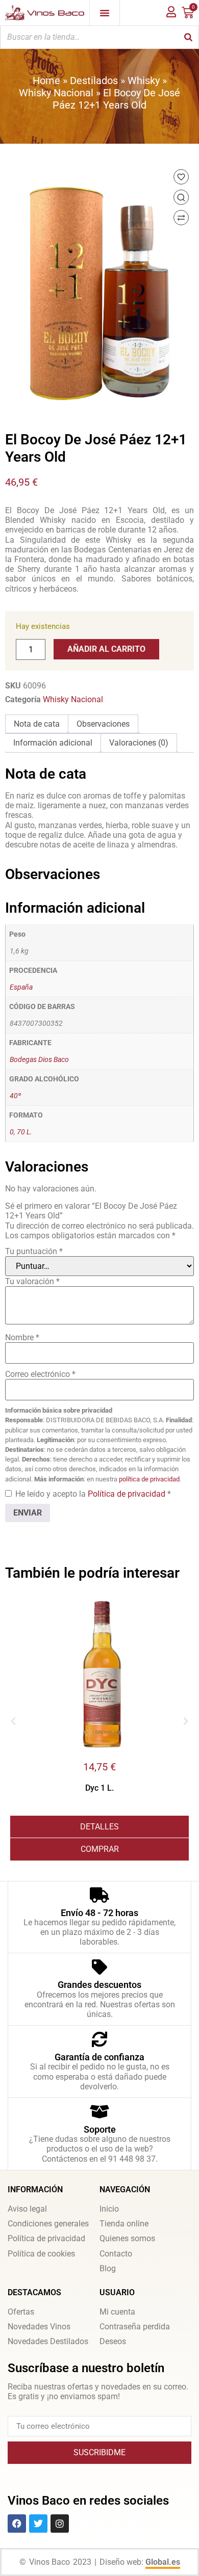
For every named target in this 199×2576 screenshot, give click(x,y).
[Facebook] (17, 2524)
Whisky (144, 81)
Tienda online (124, 2224)
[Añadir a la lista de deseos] (181, 177)
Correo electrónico (40, 1374)
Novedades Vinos (39, 2327)
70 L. (24, 1132)
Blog (108, 2268)
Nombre (22, 1337)
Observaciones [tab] (103, 724)
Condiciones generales (48, 2224)
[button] (13, 1721)
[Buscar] (188, 37)
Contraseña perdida (135, 2327)
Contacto (116, 2254)
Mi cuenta (117, 2312)
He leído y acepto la (93, 1494)
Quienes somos (127, 2238)
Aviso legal (27, 2209)
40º (15, 1096)
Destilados (94, 81)
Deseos (113, 2341)
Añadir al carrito (106, 649)
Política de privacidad (128, 1494)
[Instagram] (60, 2524)
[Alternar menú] (105, 13)
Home (46, 81)
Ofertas (21, 2312)
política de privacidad (149, 1479)
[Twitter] (38, 2524)
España (21, 987)
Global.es (163, 2562)
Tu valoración (32, 1281)
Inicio (109, 2209)
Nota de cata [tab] (37, 724)
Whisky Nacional (56, 93)
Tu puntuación (34, 1251)
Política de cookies (41, 2254)
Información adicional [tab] (53, 743)
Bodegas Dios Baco (39, 1060)
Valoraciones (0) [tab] (139, 743)
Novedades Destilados (48, 2341)
